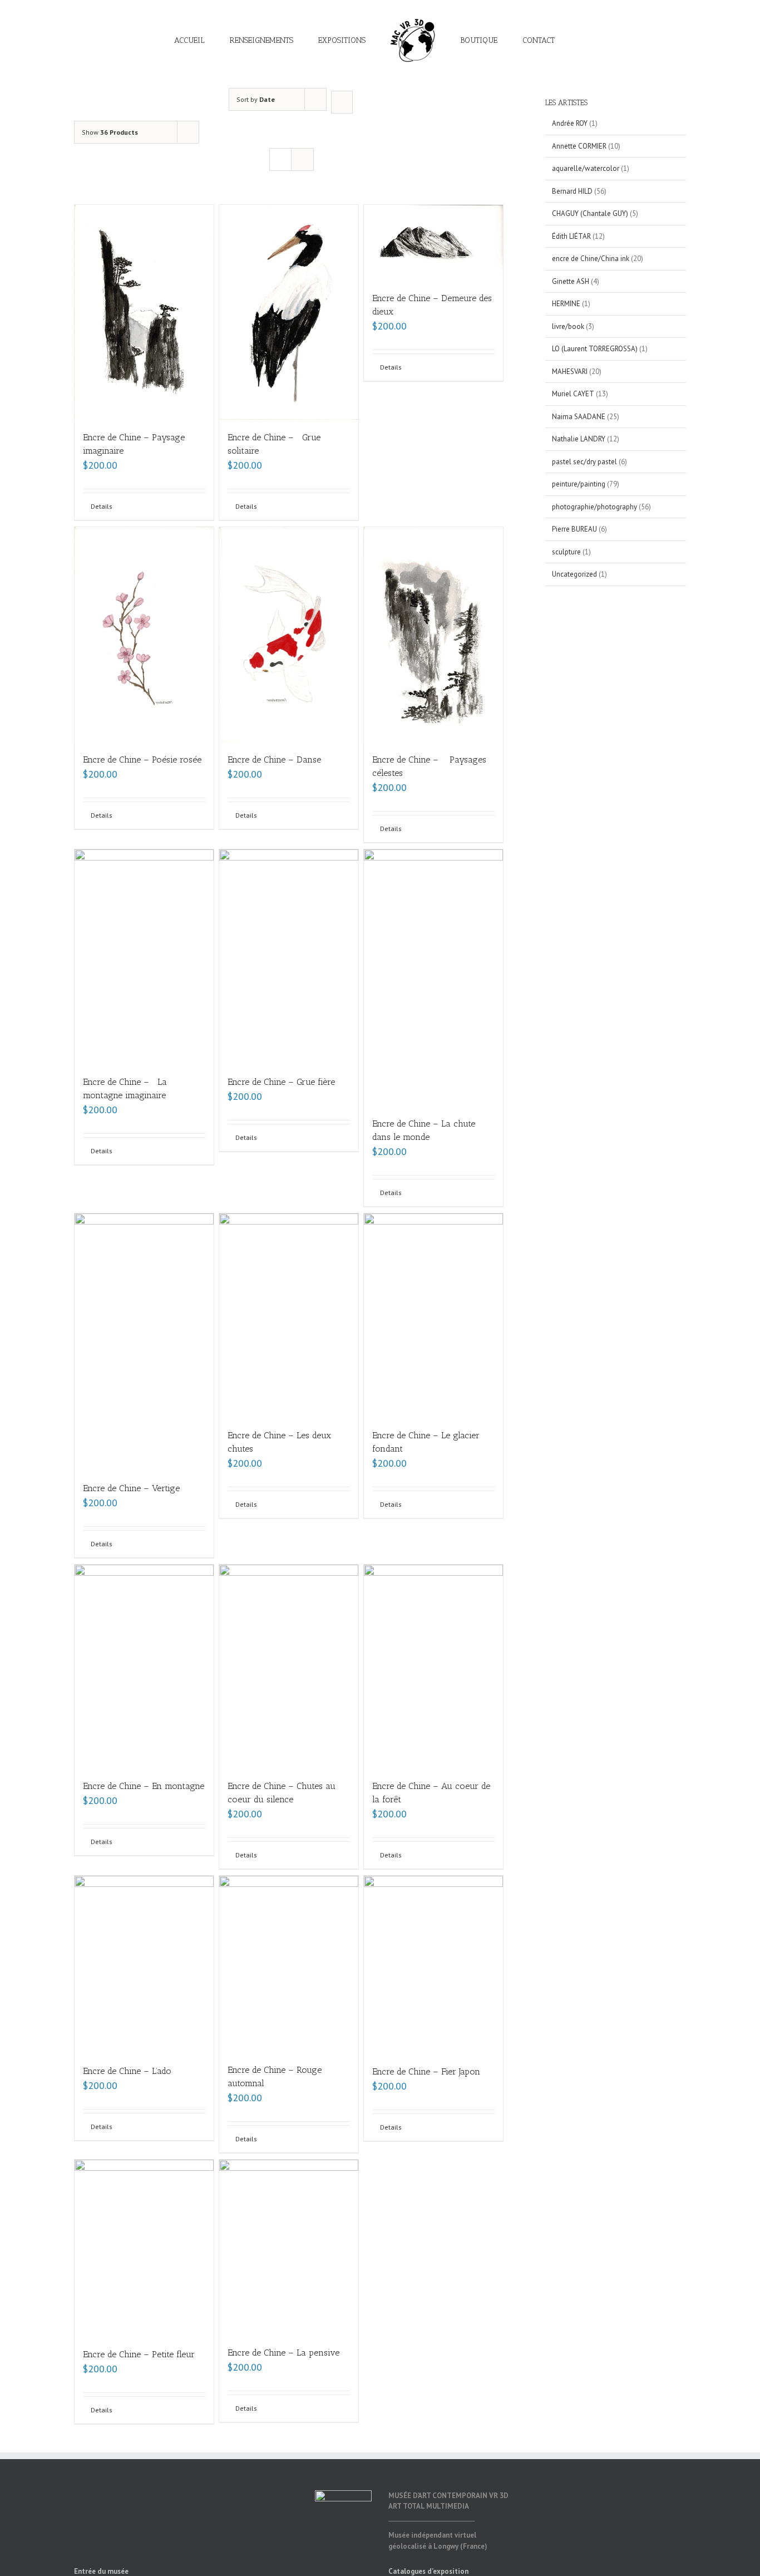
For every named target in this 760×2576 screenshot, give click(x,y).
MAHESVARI (570, 372)
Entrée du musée (101, 2571)
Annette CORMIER (579, 146)
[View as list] (302, 159)
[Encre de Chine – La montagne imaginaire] (144, 957)
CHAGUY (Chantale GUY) (590, 213)
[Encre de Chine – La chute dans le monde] (433, 978)
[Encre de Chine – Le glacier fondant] (433, 1315)
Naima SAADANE (579, 417)
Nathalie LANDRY (579, 439)
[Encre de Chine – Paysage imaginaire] (144, 312)
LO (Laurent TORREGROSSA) (595, 349)
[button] (543, 40)
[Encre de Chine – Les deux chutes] (289, 1315)
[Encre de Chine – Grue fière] (289, 957)
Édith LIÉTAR (571, 236)
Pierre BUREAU (574, 529)
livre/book (568, 326)
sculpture (566, 552)
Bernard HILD (572, 191)
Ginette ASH (571, 281)
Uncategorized (574, 574)
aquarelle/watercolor (586, 168)
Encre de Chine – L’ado (127, 2071)
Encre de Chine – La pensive (283, 2353)
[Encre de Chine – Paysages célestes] (433, 635)
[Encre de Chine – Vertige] (144, 1342)
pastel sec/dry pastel (584, 462)
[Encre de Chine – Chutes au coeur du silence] (289, 1666)
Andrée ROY (570, 123)
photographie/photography (594, 507)
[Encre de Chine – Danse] (289, 635)
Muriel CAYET (573, 394)
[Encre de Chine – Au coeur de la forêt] (433, 1666)
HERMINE (566, 304)
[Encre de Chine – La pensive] (289, 2247)
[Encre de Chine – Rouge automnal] (289, 1964)
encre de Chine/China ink (591, 259)
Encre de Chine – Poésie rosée (142, 759)
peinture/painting (579, 484)
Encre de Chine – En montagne (144, 1786)
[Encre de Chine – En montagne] (144, 1666)
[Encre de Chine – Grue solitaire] (289, 312)
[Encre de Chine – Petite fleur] (144, 2248)
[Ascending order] (342, 102)
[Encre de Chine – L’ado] (144, 1965)
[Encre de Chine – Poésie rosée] (144, 635)
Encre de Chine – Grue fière (281, 1082)
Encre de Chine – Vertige (131, 1488)
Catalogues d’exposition (428, 2571)
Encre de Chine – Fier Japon (426, 2071)
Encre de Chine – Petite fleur (139, 2354)
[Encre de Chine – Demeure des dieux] (433, 243)
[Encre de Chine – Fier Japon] (433, 1965)
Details (102, 506)
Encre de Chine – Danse (274, 759)
